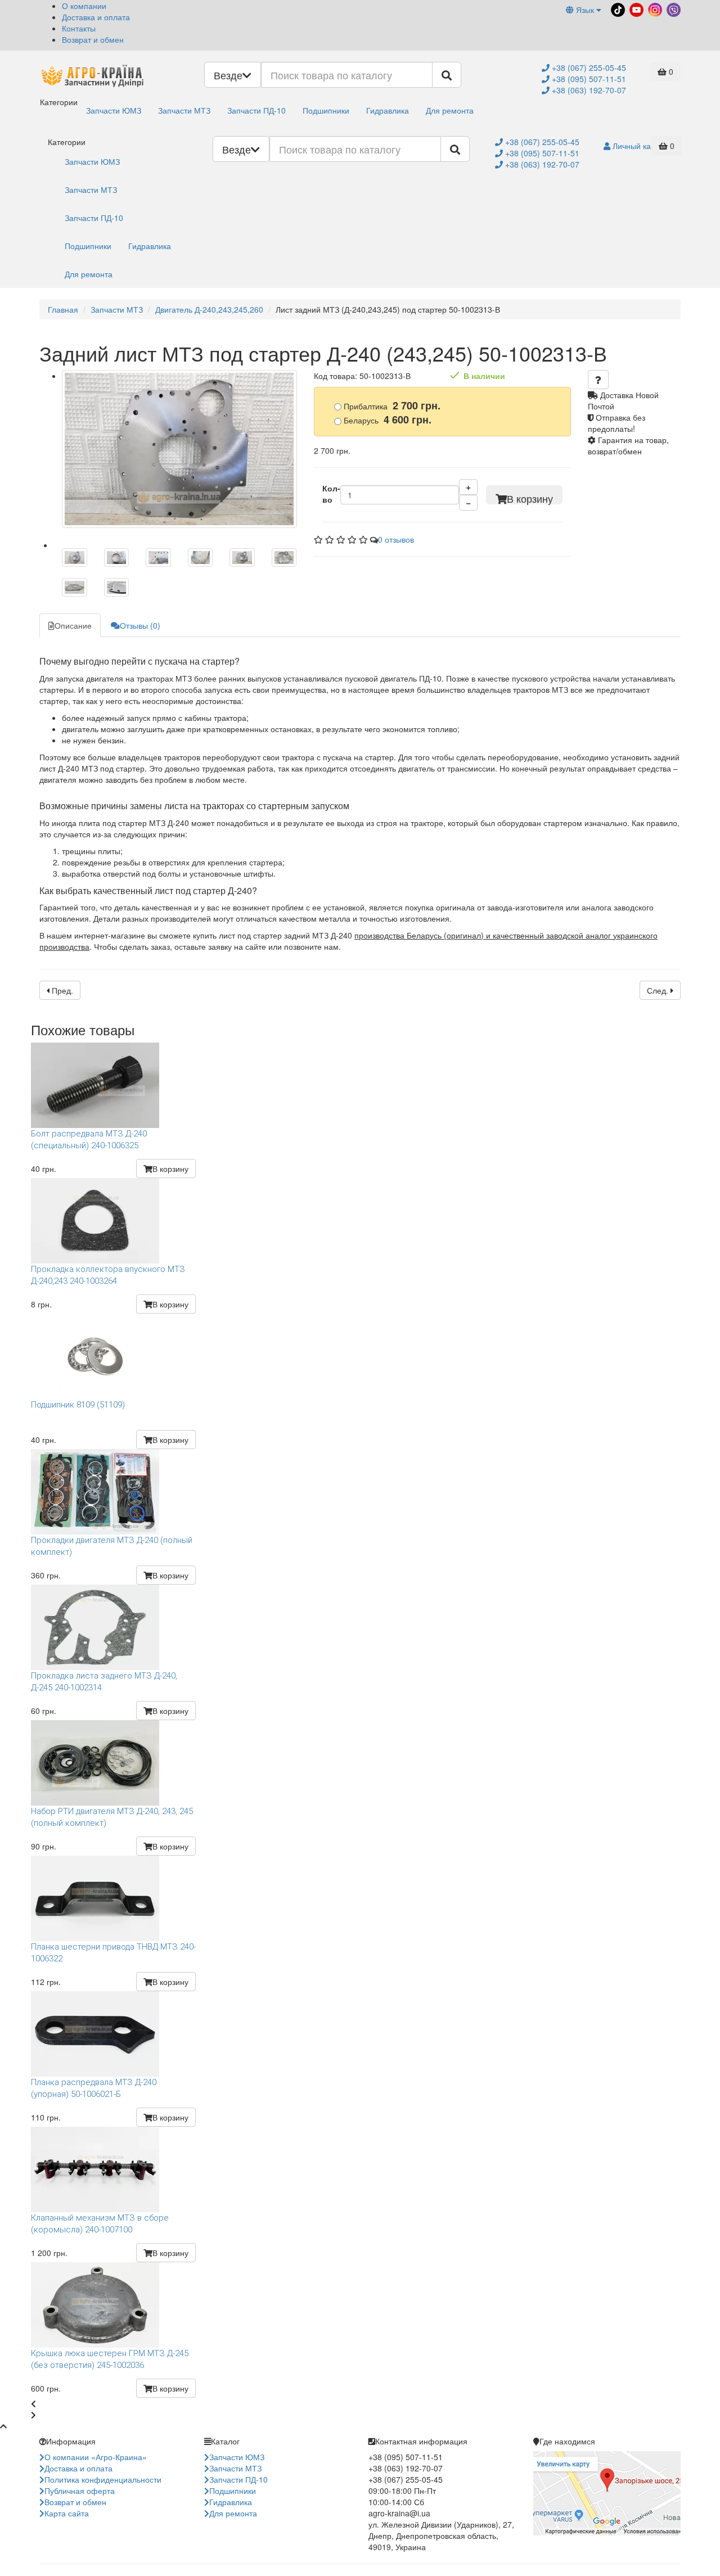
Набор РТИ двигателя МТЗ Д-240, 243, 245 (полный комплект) (112, 1817)
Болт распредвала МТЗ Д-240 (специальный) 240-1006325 (89, 1140)
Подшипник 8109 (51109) (78, 1405)
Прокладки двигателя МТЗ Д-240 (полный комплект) (112, 1546)
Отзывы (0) (140, 625)
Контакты (79, 28)
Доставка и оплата (96, 17)
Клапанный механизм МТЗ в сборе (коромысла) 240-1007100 (100, 2224)
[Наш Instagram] (654, 8)
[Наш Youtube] (635, 8)
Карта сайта (67, 2513)
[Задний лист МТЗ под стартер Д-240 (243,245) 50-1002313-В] (179, 449)
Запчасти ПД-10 (256, 110)
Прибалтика (391, 406)
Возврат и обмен (93, 39)
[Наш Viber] (672, 8)
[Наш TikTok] (617, 8)
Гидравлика (388, 110)
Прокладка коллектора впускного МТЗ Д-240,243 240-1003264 (108, 1275)
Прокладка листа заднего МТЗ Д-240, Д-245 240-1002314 (104, 1682)
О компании (84, 6)
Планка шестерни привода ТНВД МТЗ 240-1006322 (113, 1953)
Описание (73, 625)
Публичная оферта (80, 2491)
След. (659, 990)
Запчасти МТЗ (184, 110)
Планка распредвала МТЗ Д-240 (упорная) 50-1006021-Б (94, 2088)
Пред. (61, 990)
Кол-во (331, 494)
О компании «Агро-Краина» (96, 2457)
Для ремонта (450, 110)
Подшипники (326, 110)
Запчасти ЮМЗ (114, 110)
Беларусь (386, 420)
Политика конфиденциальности (103, 2479)
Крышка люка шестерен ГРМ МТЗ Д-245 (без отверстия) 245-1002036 (110, 2359)
